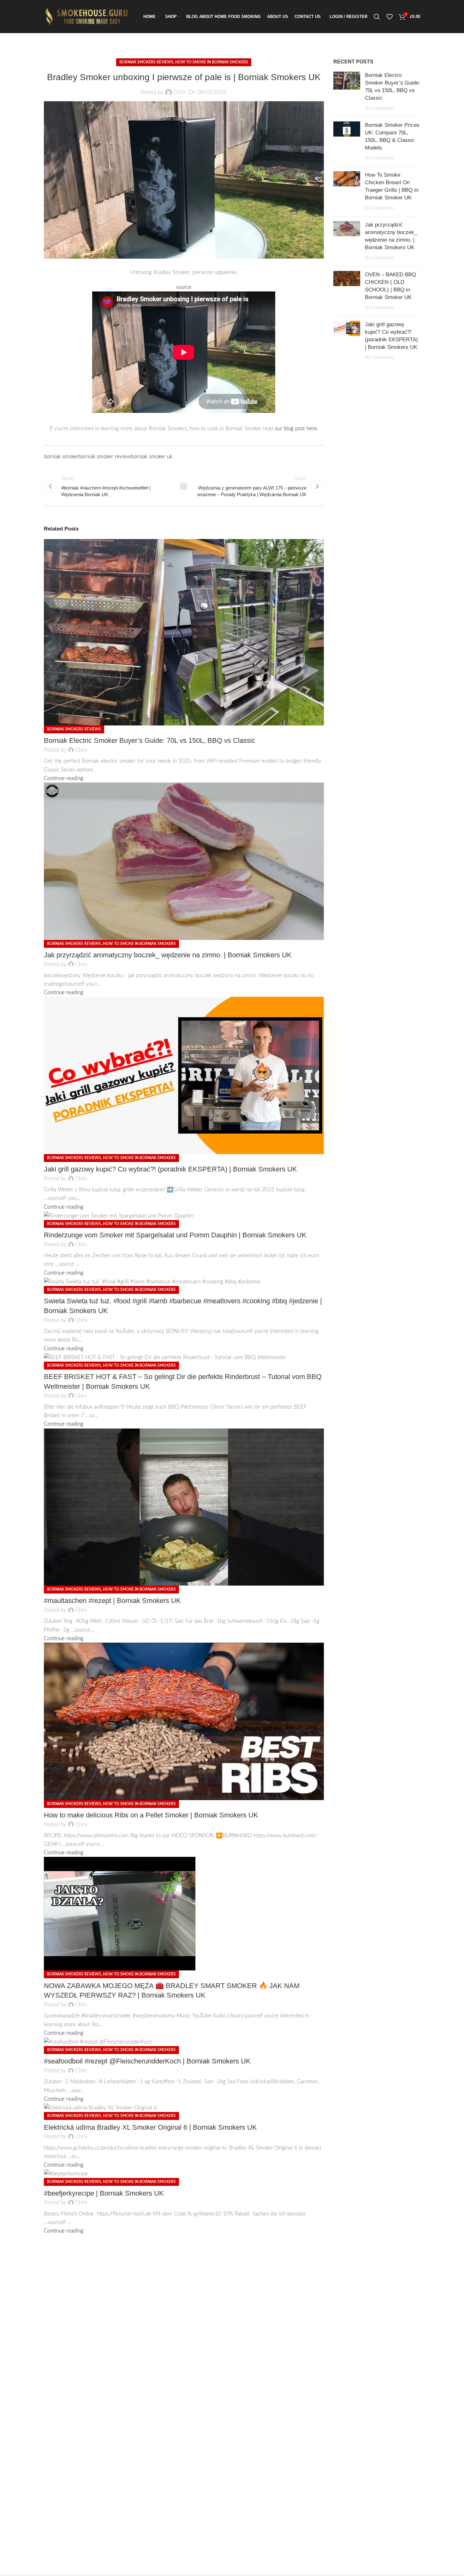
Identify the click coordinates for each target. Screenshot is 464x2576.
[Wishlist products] (390, 17)
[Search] (377, 17)
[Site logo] (88, 16)
